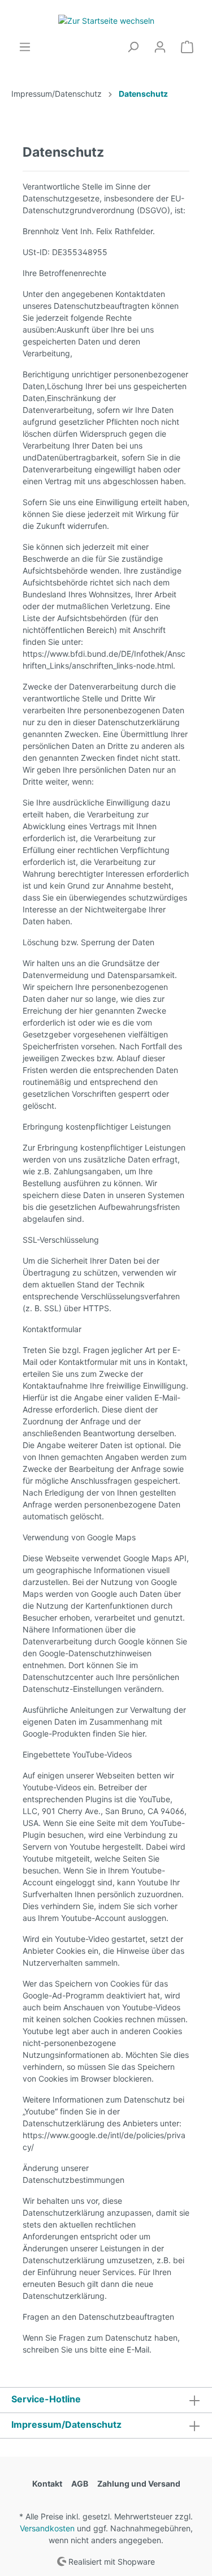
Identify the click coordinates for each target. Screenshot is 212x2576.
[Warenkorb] (187, 47)
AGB (80, 2484)
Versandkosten (47, 2528)
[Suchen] (133, 47)
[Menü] (25, 47)
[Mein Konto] (160, 47)
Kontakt (47, 2484)
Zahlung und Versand (139, 2484)
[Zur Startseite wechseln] (106, 20)
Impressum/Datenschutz (66, 2424)
